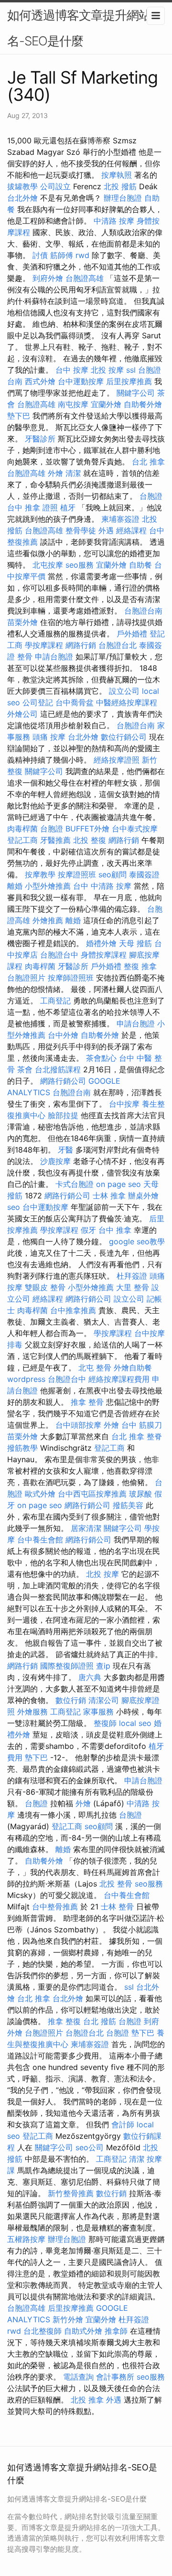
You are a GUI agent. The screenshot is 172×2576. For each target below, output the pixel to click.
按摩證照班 (77, 874)
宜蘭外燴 (106, 404)
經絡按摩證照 (117, 760)
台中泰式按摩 (135, 829)
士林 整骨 (117, 1907)
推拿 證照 (41, 507)
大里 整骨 (133, 1287)
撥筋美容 (128, 1505)
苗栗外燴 (22, 622)
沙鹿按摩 (55, 1161)
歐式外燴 (40, 1494)
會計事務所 (115, 2377)
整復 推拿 (140, 966)
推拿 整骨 (87, 1402)
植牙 (68, 507)
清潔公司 (104, 1700)
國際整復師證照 (67, 1666)
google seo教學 (137, 1241)
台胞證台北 (118, 645)
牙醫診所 (40, 439)
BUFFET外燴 (87, 829)
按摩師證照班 (71, 978)
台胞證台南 (143, 611)
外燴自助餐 (133, 1368)
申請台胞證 (54, 657)
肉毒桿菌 (22, 829)
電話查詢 (78, 2377)
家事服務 (98, 1712)
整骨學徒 (81, 530)
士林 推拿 (109, 1196)
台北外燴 (22, 198)
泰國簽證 (144, 874)
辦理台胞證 (123, 198)
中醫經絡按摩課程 (127, 702)
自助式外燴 (83, 2331)
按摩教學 (40, 874)
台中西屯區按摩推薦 (92, 1494)
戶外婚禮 (132, 634)
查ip (103, 1666)
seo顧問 (113, 874)
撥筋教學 (22, 1448)
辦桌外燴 (143, 1196)
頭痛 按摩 (49, 737)
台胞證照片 (26, 978)
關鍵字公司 (136, 393)
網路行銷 (81, 645)
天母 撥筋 (135, 943)
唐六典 (90, 1677)
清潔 (73, 473)
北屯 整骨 (95, 1368)
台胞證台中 (59, 955)
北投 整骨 (116, 1884)
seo (14, 1207)
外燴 (55, 473)
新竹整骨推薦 (71, 2193)
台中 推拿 (115, 1230)
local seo (135, 1723)
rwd (82, 255)
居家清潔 (86, 1528)
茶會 (25, 1069)
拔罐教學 (22, 186)
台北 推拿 (148, 462)
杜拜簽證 (132, 1276)
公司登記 (38, 702)
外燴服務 (32, 1712)
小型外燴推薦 (48, 886)
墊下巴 (19, 416)
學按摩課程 (44, 645)
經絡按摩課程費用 (119, 1379)
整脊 (154, 1436)
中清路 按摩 (114, 221)
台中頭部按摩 (78, 1425)
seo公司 (90, 2147)
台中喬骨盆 (75, 702)
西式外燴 (40, 381)
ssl (131, 370)
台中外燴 (63, 1035)
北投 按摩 (107, 370)
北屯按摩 (48, 565)
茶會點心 (101, 1058)
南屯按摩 (73, 404)
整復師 (105, 1723)
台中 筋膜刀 (142, 1425)
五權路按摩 (26, 2239)
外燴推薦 (48, 920)
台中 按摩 (72, 370)
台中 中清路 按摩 (102, 886)
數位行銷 (71, 1700)
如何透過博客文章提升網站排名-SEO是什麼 (85, 28)
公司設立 (55, 186)
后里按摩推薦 (129, 381)
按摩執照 (117, 175)
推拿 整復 (64, 2021)
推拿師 (116, 2331)
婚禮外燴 (101, 943)
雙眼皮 (36, 1287)
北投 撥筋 (120, 186)
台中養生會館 (40, 1540)
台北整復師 (43, 2331)
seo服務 (80, 565)
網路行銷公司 (63, 1081)
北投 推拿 (87, 2400)
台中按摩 (124, 1104)
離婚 (15, 886)
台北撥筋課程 (58, 1069)
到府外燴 (48, 278)
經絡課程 (131, 530)
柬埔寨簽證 (120, 519)
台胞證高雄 (85, 278)
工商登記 (55, 1001)
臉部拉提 (63, 1115)
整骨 (25, 657)
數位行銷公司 (124, 737)
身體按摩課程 (104, 955)
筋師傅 (62, 255)
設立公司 (124, 691)
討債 (40, 255)
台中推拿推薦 (73, 1310)
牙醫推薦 (55, 840)
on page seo (118, 1184)
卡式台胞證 (75, 1184)
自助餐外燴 (143, 404)
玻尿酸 (140, 1494)
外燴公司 (22, 714)
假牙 (88, 1230)
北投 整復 (90, 840)
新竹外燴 (68, 2319)
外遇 (106, 530)
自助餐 (140, 565)
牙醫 (65, 1150)
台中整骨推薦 (55, 1907)
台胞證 (52, 829)
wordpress (26, 1379)
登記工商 (22, 840)
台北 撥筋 (100, 2021)
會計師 (123, 2124)
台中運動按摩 (81, 381)
